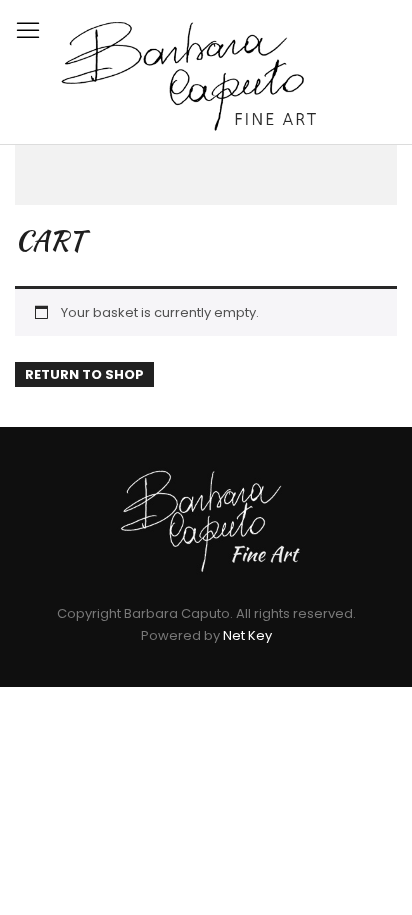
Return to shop (84, 374)
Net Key (247, 635)
